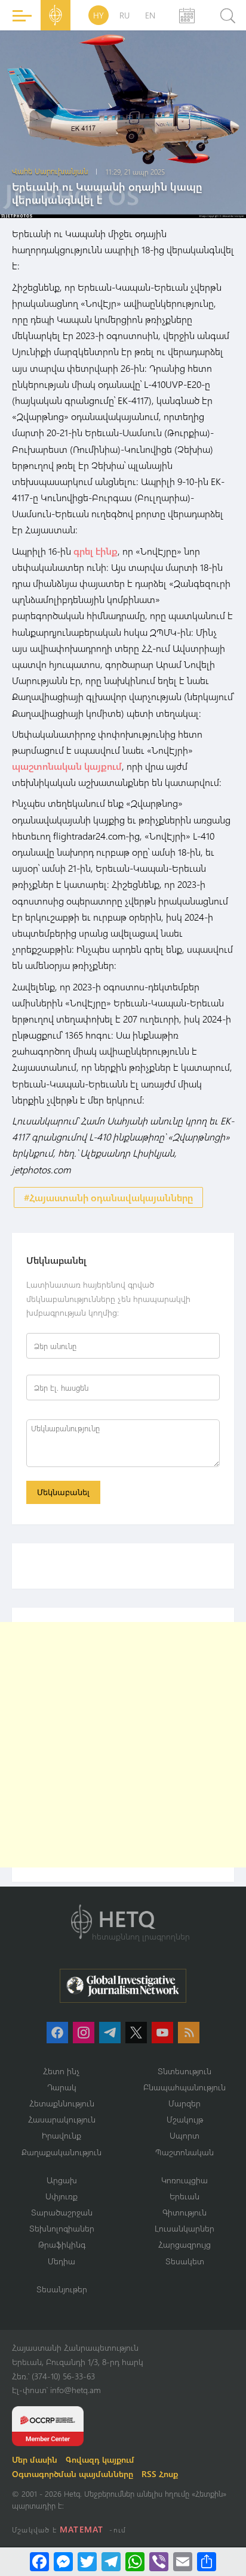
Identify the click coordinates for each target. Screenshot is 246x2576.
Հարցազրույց (184, 2244)
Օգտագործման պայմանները (73, 2474)
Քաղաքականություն (61, 2152)
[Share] (207, 2562)
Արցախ (62, 2180)
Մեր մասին (35, 2460)
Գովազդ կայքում (100, 2460)
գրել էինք (96, 551)
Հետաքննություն (62, 2103)
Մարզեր (184, 2103)
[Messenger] (63, 2562)
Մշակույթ (185, 2119)
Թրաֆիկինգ (62, 2244)
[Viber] (159, 2562)
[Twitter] (87, 2562)
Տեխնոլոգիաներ (62, 2228)
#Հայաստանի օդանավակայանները (108, 1197)
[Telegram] (111, 2562)
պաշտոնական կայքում (67, 766)
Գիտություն (184, 2212)
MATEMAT (82, 2529)
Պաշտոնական (184, 2152)
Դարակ (62, 2087)
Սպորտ (184, 2135)
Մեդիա (61, 2261)
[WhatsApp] (135, 2562)
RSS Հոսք (160, 2474)
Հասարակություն (62, 2119)
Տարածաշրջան (62, 2212)
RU (124, 15)
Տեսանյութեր (62, 2289)
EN (150, 15)
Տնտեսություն (184, 2071)
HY (99, 15)
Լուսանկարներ (184, 2228)
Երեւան (184, 2196)
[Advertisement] (123, 1745)
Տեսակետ (185, 2261)
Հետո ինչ (61, 2071)
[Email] (183, 2562)
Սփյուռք (61, 2196)
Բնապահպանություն (184, 2087)
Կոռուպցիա (184, 2180)
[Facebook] (39, 2562)
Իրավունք (61, 2135)
